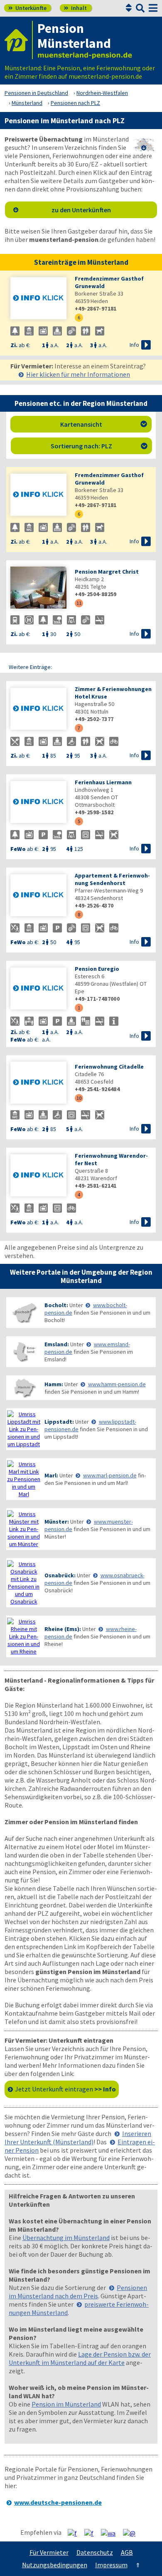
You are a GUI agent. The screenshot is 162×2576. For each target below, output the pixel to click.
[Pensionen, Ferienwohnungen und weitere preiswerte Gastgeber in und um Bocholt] (24, 1313)
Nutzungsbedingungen (55, 2565)
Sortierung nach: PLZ (99, 446)
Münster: (57, 1522)
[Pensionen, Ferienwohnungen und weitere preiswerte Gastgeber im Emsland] (24, 1352)
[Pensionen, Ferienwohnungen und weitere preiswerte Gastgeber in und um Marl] (24, 1479)
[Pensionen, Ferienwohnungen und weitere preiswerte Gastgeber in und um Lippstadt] (24, 1429)
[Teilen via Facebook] (75, 2533)
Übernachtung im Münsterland (66, 2238)
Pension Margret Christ (107, 572)
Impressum (111, 2565)
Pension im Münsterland (66, 2404)
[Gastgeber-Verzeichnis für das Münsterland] (19, 40)
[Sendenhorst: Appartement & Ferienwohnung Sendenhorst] (38, 896)
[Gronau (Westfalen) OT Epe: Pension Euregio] (38, 989)
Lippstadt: (59, 1422)
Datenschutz (95, 2552)
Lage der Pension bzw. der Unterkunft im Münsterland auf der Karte (80, 2358)
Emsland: (57, 1344)
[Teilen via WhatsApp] (111, 2533)
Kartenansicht (104, 424)
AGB (127, 2552)
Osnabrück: (60, 1575)
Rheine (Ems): (63, 1629)
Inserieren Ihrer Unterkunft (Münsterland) (78, 2138)
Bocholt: (56, 1305)
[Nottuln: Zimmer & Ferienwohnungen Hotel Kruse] (38, 710)
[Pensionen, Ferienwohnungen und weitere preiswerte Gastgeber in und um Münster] (24, 1529)
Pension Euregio (97, 969)
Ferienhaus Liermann (103, 782)
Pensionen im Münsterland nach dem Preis (78, 2292)
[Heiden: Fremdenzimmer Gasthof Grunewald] (38, 299)
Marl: (51, 1475)
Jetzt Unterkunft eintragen (65, 2089)
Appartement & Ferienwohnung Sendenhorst (112, 879)
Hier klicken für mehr (78, 374)
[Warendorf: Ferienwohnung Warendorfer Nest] (38, 1176)
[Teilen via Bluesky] (92, 2533)
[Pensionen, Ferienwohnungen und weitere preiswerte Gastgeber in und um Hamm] (24, 1388)
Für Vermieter (49, 2552)
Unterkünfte (27, 8)
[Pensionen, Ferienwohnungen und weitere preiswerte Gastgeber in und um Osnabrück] (24, 1583)
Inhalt (75, 8)
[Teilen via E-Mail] (132, 2533)
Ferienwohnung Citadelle (109, 1067)
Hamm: (54, 1384)
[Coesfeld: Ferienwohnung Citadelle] (38, 1083)
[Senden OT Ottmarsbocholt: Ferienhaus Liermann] (38, 803)
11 (79, 603)
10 (79, 1098)
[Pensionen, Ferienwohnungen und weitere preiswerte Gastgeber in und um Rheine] (24, 1636)
